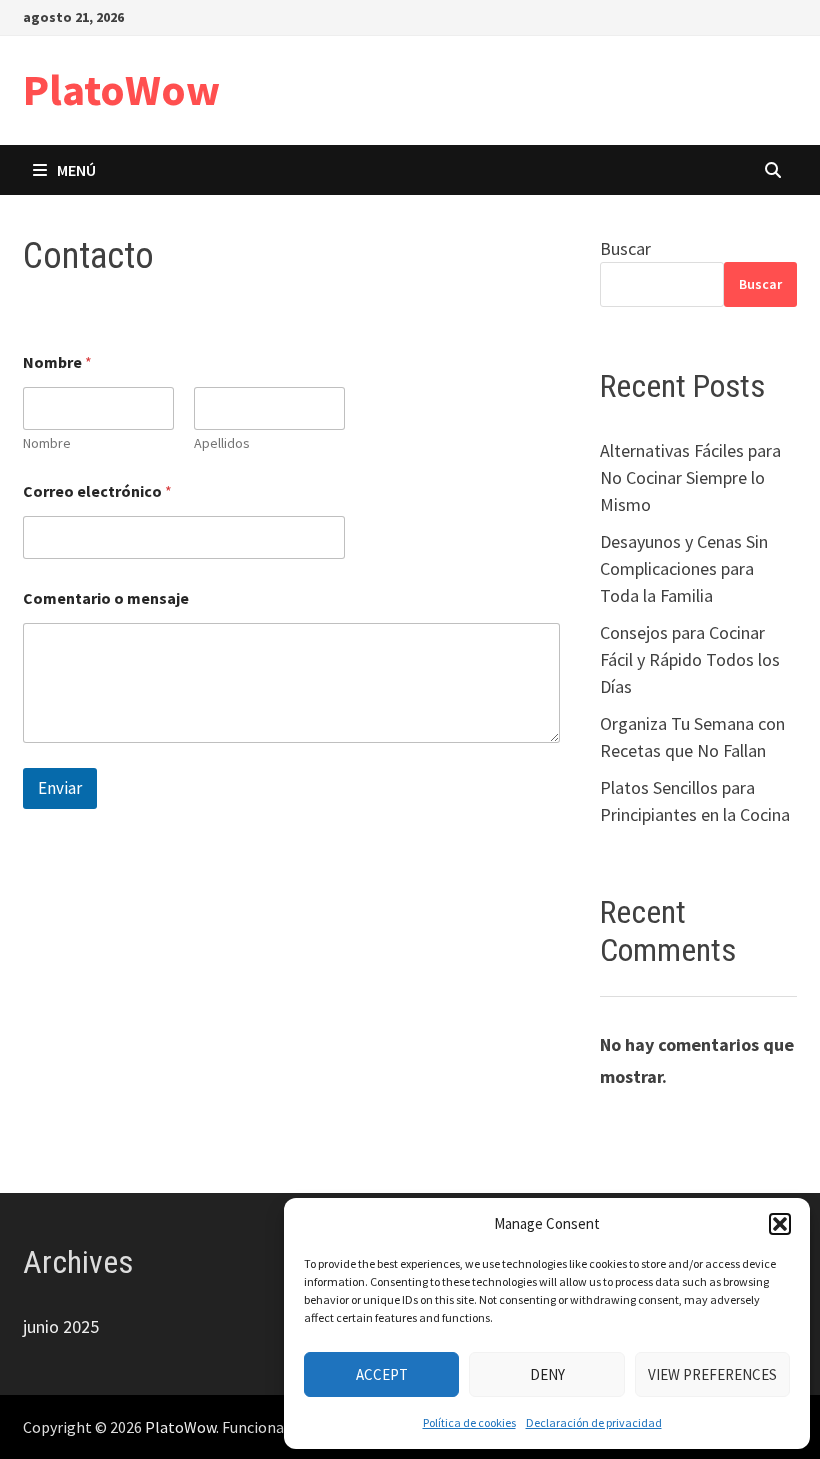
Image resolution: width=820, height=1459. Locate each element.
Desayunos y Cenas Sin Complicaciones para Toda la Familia (684, 568)
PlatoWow (121, 89)
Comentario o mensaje (106, 598)
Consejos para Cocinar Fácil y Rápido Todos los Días (690, 659)
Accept (382, 1374)
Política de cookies (469, 1422)
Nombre (47, 443)
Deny (547, 1374)
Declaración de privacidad (594, 1422)
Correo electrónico (97, 491)
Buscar (625, 248)
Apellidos (222, 443)
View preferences (712, 1374)
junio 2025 (61, 1326)
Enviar (60, 788)
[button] (780, 1224)
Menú (76, 170)
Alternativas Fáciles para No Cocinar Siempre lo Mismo (690, 477)
